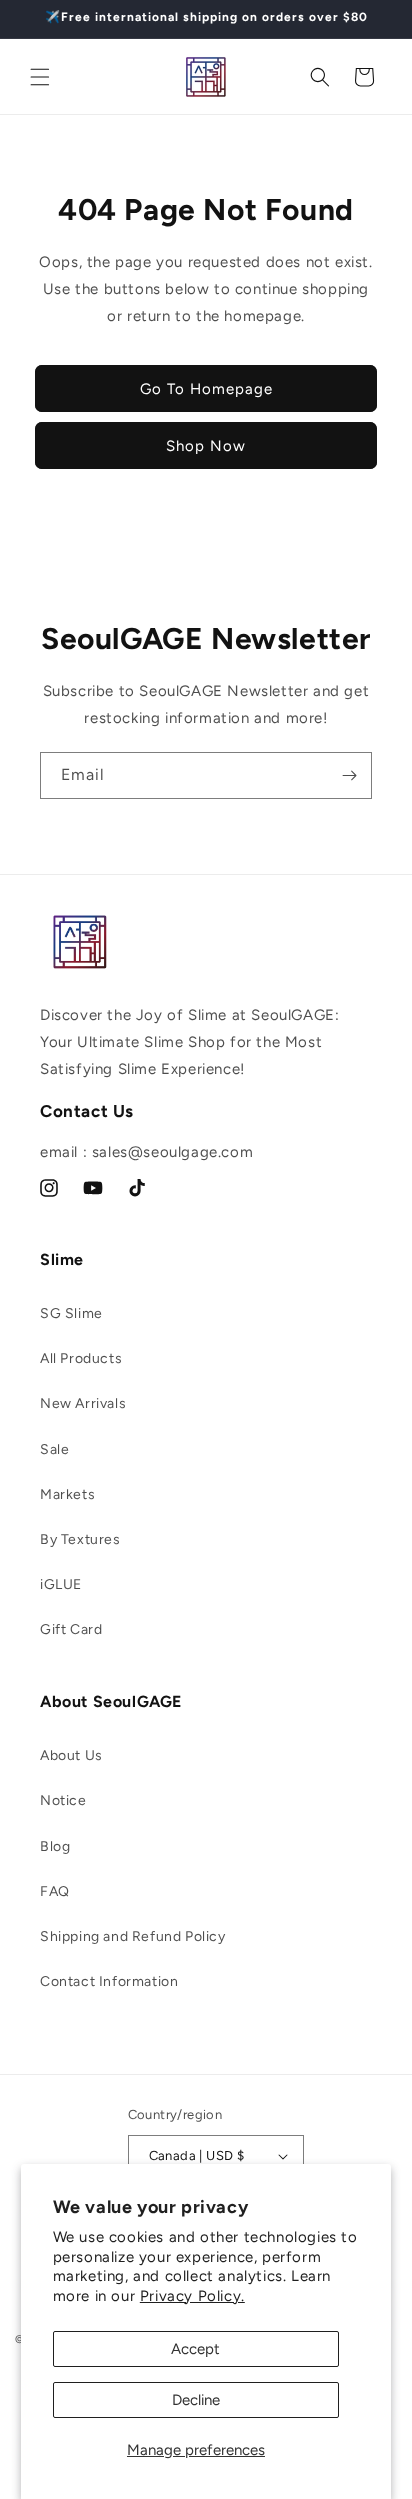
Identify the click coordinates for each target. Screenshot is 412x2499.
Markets (67, 1494)
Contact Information (109, 1981)
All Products (81, 1358)
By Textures (80, 1539)
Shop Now (206, 446)
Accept (195, 2349)
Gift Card (71, 1629)
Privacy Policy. (192, 2296)
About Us (71, 1755)
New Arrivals (83, 1403)
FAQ (55, 1891)
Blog (55, 1846)
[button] (40, 77)
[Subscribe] (349, 775)
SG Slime (71, 1313)
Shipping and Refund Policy (133, 1936)
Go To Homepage (206, 389)
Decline (196, 2400)
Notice (63, 1800)
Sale (54, 1449)
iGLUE (61, 1584)
